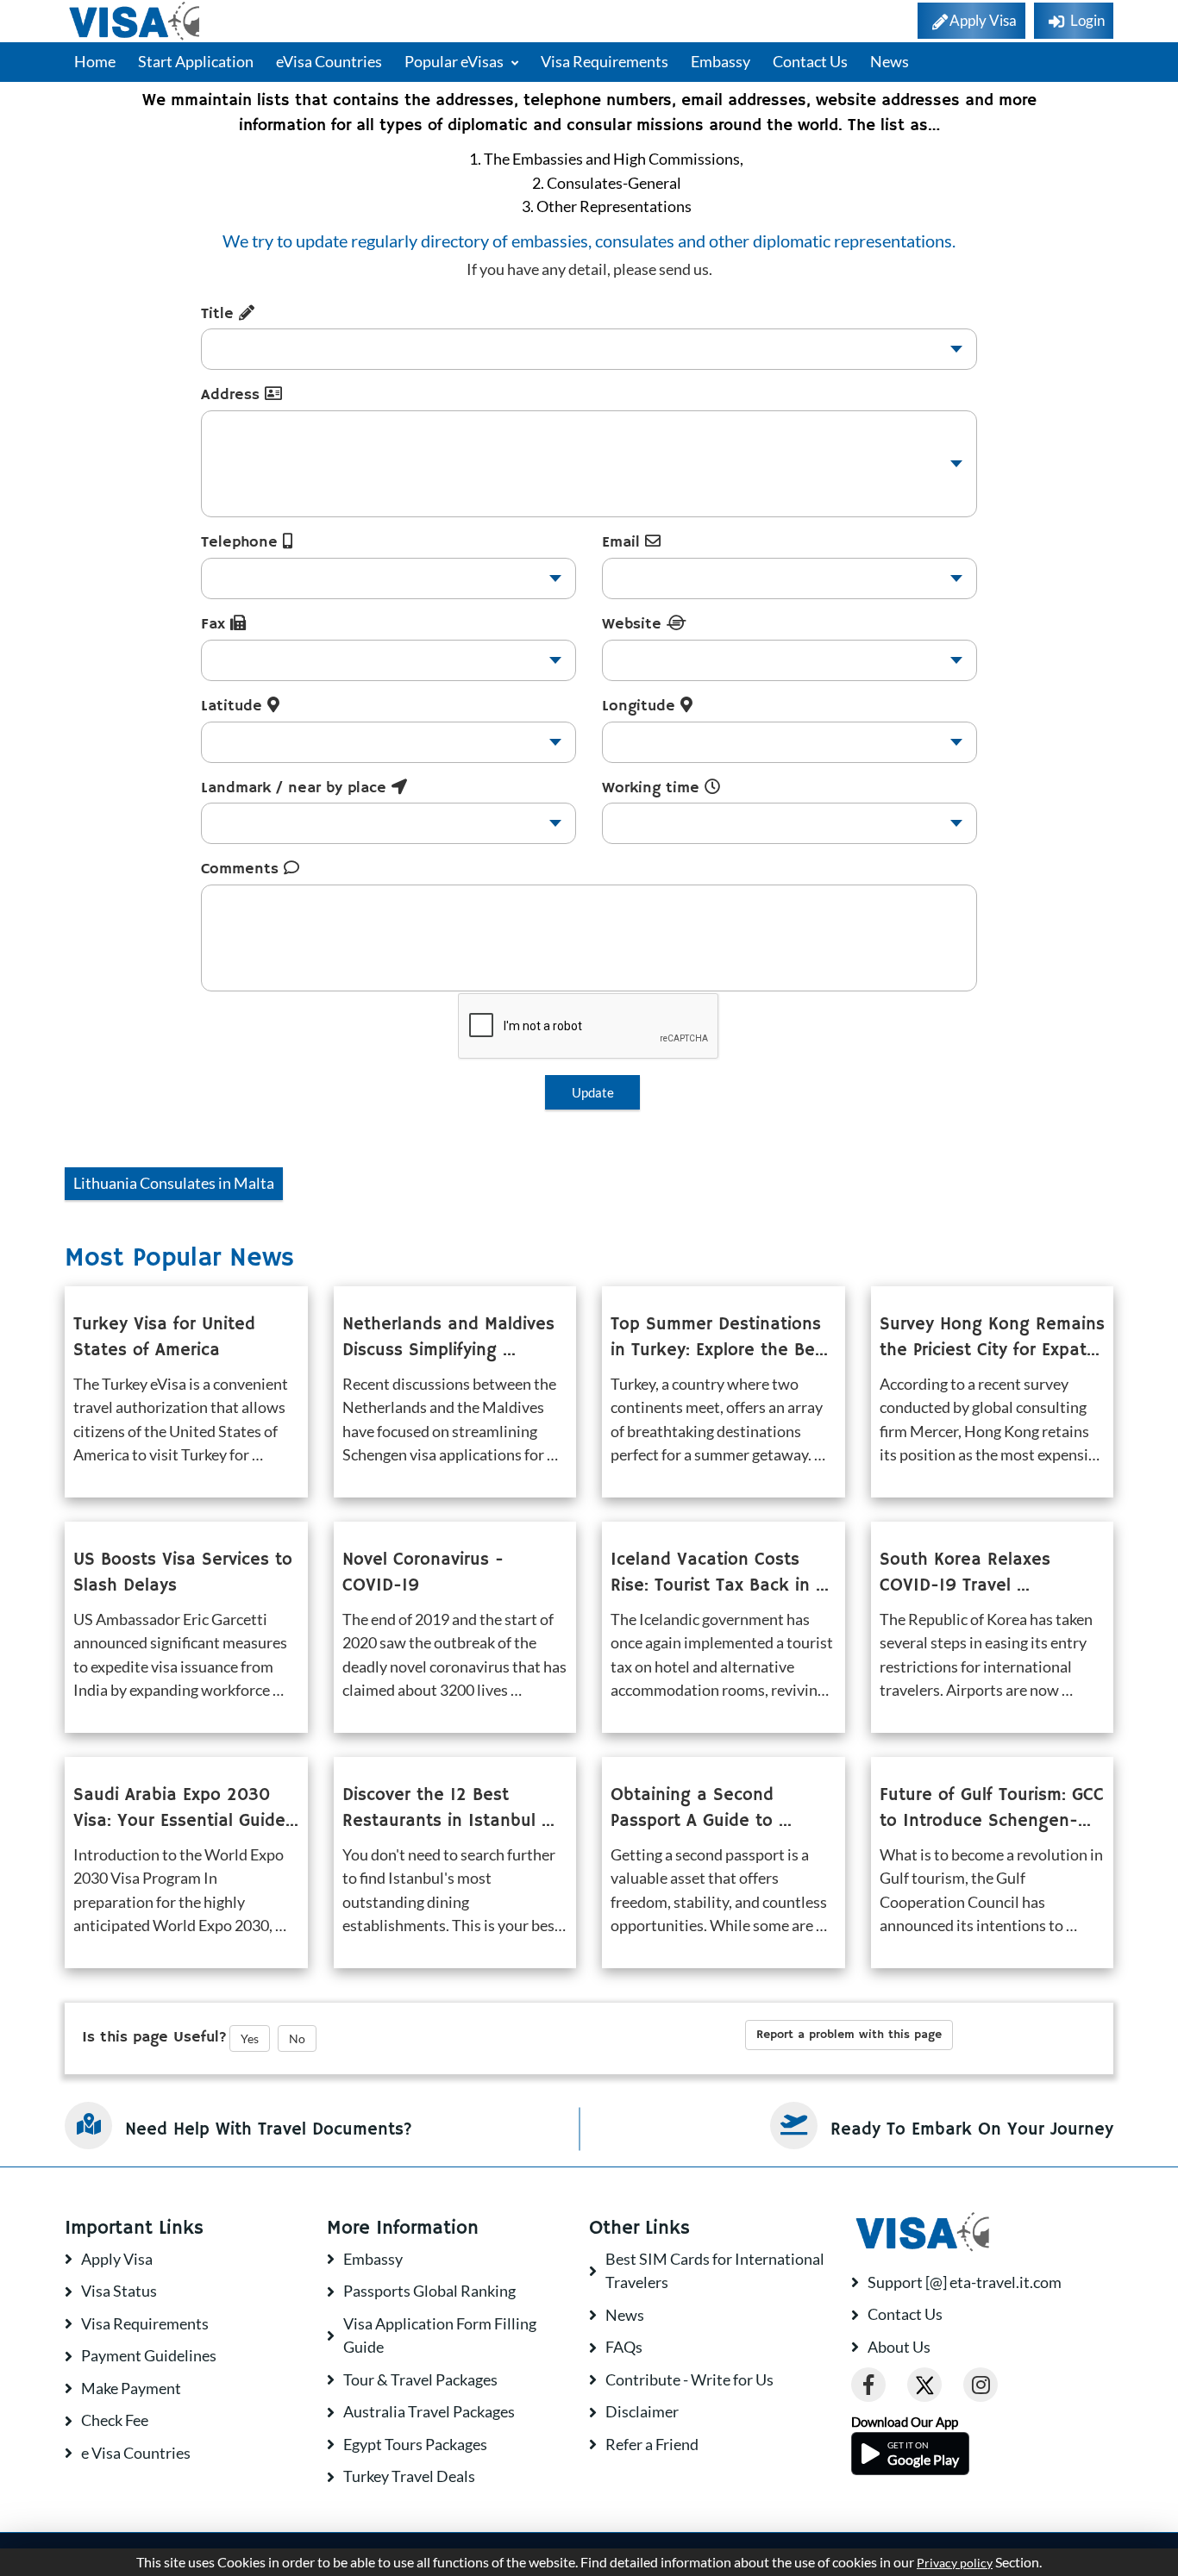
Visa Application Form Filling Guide (440, 2335)
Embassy (721, 61)
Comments (242, 869)
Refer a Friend (652, 2444)
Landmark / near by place (296, 788)
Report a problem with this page (849, 2035)
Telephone (242, 542)
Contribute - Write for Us (689, 2379)
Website (634, 624)
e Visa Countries (136, 2453)
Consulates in (174, 1183)
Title (220, 314)
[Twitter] (924, 2385)
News (890, 61)
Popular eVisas (455, 61)
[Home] (136, 21)
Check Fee (115, 2420)
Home (95, 61)
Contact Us (810, 61)
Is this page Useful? (154, 2037)
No (297, 2038)
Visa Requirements (605, 61)
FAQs (624, 2347)
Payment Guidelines (149, 2355)
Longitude (641, 706)
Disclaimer (642, 2411)
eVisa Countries (329, 61)
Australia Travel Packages (429, 2411)
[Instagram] (981, 2385)
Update (593, 1092)
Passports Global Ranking (429, 2291)
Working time (653, 788)
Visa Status (119, 2291)
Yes (250, 2038)
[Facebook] (868, 2385)
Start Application (196, 61)
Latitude (234, 706)
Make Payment (131, 2388)
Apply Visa (117, 2259)
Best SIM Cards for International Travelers (715, 2271)
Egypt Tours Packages (415, 2444)
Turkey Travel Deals (409, 2476)
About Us (899, 2347)
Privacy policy (955, 2563)
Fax (216, 624)
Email (623, 542)
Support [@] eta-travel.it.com (965, 2282)
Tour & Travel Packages (420, 2379)
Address (233, 395)
